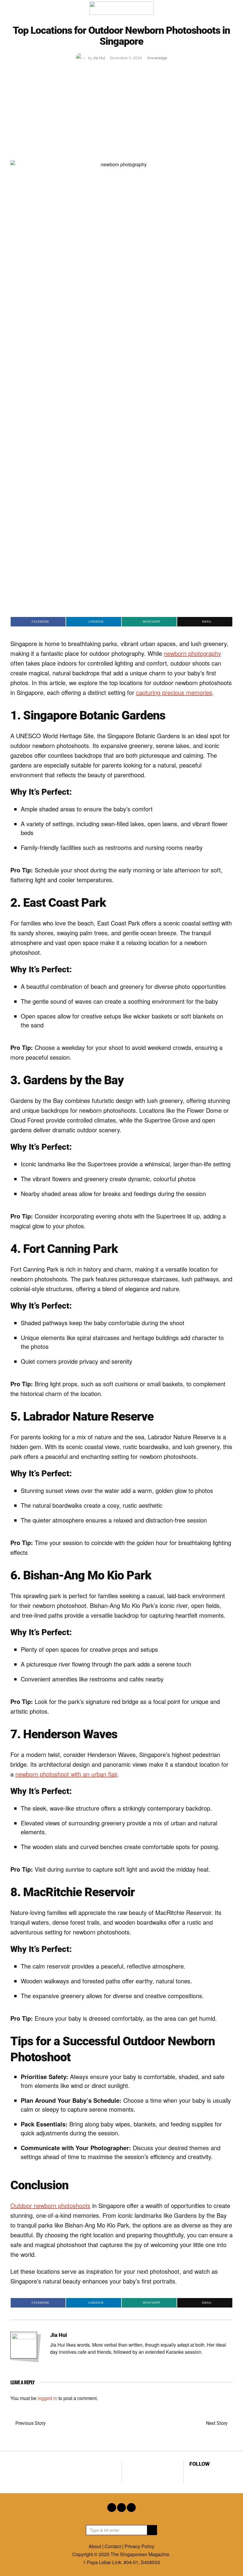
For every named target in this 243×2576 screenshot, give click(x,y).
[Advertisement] (121, 116)
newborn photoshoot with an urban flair (66, 1774)
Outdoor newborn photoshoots (50, 2205)
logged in (47, 2398)
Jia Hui (59, 2335)
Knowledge (158, 58)
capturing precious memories (174, 692)
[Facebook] (193, 2474)
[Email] (209, 2474)
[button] (152, 2530)
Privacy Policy (139, 2546)
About (95, 2546)
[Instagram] (201, 2474)
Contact (113, 2546)
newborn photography (192, 653)
